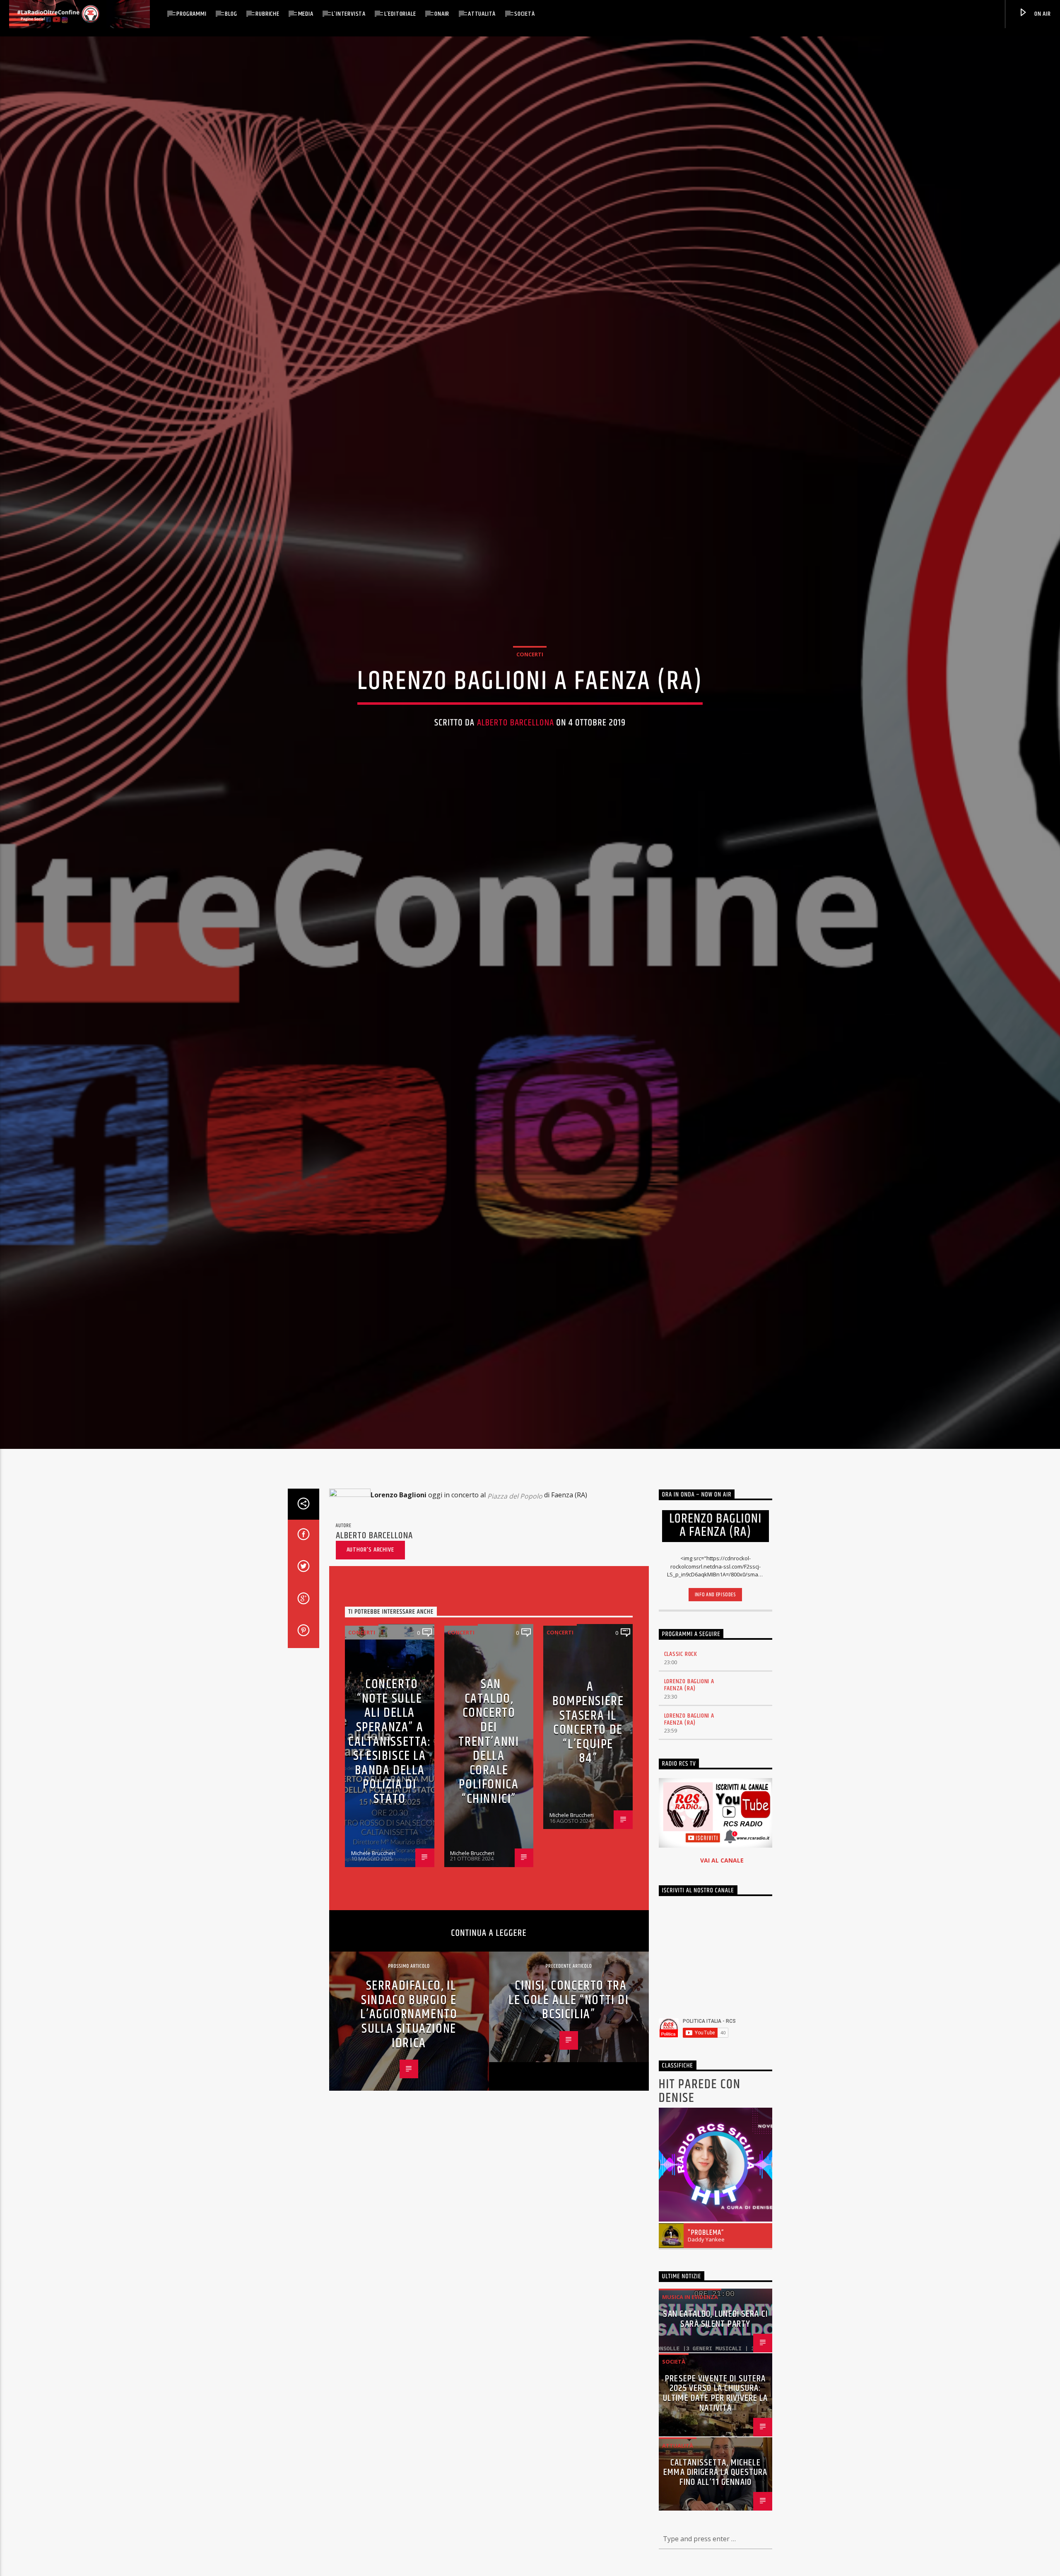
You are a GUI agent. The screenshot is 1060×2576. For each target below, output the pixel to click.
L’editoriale (400, 14)
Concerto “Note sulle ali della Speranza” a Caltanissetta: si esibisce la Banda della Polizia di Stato (389, 1742)
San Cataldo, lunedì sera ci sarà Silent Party (715, 2320)
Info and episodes (715, 1595)
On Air (1042, 14)
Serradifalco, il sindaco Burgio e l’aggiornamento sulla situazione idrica (409, 2015)
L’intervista (349, 14)
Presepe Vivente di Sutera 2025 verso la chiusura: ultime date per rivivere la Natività (715, 2394)
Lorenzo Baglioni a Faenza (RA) (689, 1686)
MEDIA (306, 14)
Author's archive (370, 1551)
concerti (530, 655)
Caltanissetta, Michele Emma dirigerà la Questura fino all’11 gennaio (715, 2473)
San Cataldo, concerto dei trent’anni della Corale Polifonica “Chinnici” (489, 1742)
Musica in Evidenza (690, 2298)
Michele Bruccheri (373, 1853)
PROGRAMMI (191, 14)
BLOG (231, 14)
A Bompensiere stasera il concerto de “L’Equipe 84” (588, 1723)
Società (525, 14)
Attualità (482, 14)
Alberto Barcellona (516, 723)
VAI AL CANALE (722, 1861)
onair (442, 14)
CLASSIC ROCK (681, 1655)
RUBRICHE (267, 14)
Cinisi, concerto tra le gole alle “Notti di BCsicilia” (569, 2001)
